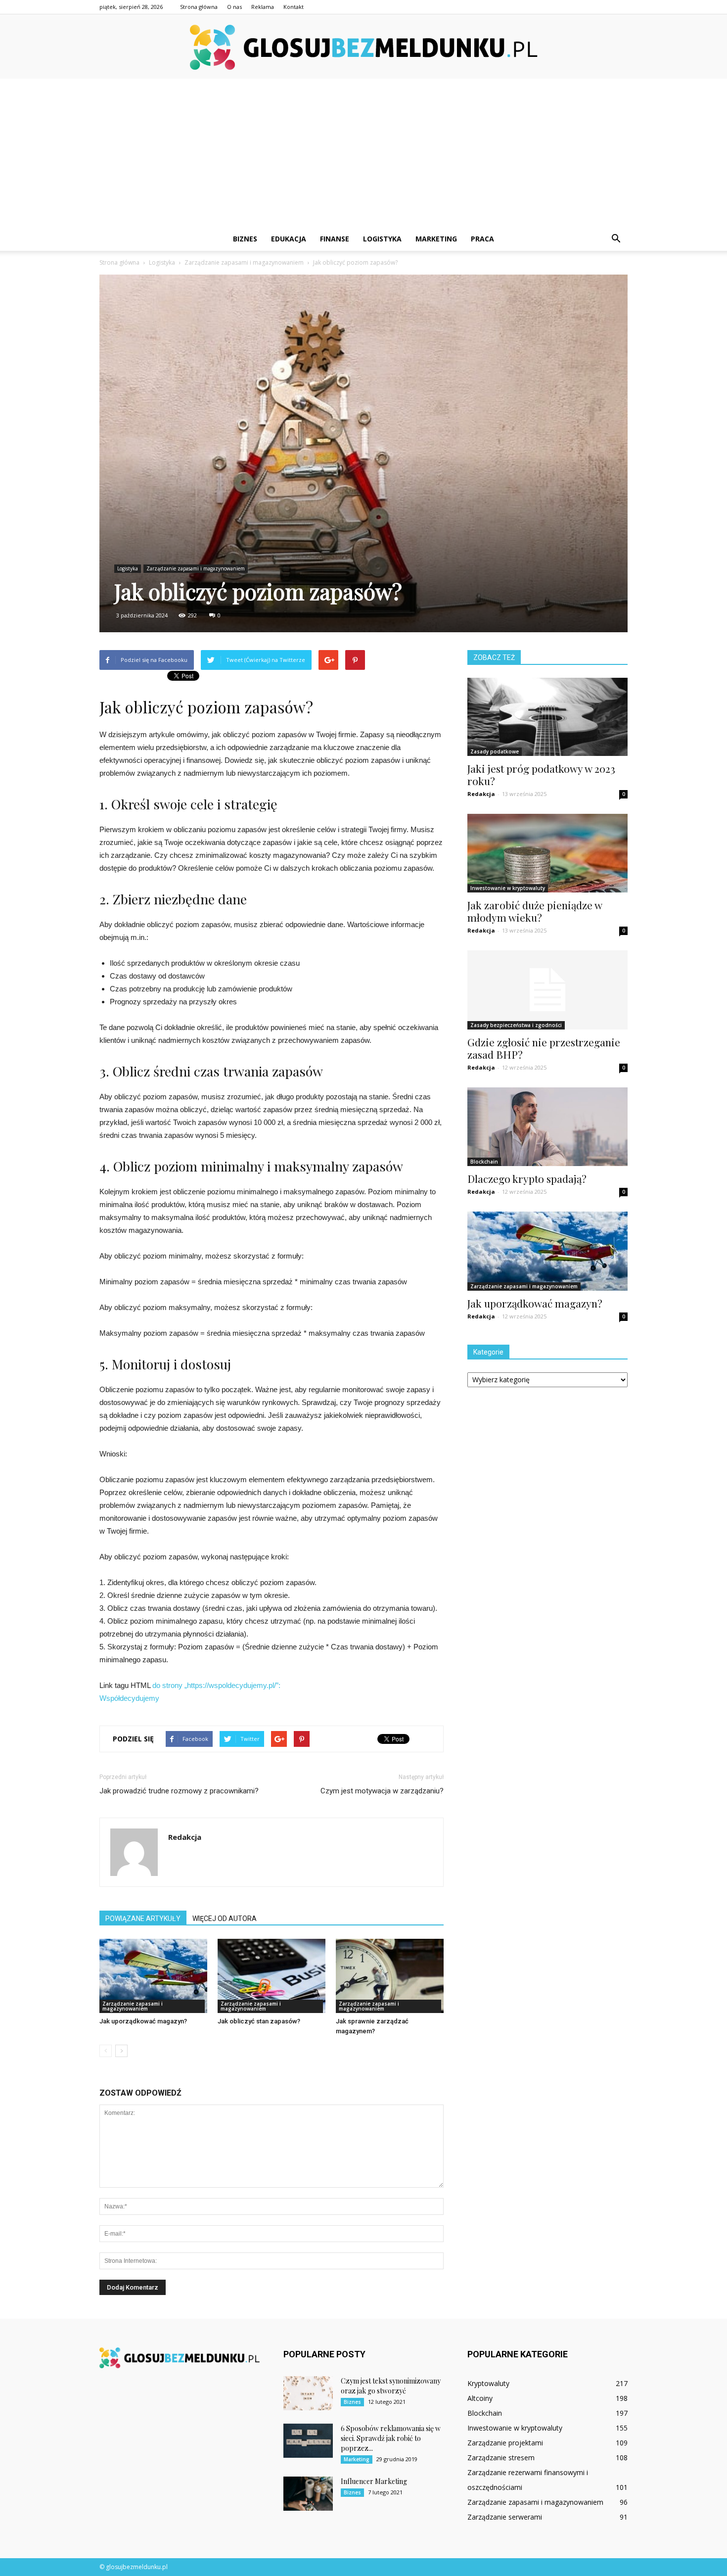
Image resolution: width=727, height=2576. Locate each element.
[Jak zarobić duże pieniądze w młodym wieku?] (547, 853)
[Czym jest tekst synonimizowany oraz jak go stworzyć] (308, 2393)
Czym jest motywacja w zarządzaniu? (382, 1791)
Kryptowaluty (488, 2383)
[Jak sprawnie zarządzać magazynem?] (390, 1976)
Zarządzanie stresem (501, 2458)
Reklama (263, 7)
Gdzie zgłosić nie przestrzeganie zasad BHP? (544, 1048)
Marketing (436, 239)
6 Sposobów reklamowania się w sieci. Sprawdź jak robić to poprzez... (391, 2438)
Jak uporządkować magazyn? (143, 2021)
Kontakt (294, 7)
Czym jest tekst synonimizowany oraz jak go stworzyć (391, 2386)
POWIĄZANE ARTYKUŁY (143, 1919)
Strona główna (199, 7)
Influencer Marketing (374, 2481)
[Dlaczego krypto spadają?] (547, 1127)
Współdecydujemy (129, 1698)
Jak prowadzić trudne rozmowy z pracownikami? (179, 1791)
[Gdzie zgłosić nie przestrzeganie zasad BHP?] (547, 990)
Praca (482, 239)
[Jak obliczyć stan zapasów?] (272, 1976)
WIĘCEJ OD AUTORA (225, 1919)
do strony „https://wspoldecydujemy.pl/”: (216, 1685)
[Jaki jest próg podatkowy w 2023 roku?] (547, 717)
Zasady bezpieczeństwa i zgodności (516, 1025)
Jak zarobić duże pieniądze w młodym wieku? (535, 911)
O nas (234, 7)
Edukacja (289, 239)
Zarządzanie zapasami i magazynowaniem (196, 568)
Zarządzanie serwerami (505, 2517)
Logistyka (382, 239)
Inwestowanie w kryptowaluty (508, 888)
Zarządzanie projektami (505, 2443)
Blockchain (484, 1162)
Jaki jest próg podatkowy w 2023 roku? (541, 774)
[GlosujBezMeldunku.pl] (363, 47)
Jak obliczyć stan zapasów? (259, 2021)
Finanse (335, 239)
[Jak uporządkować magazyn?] (153, 1976)
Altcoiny (480, 2398)
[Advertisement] (363, 153)
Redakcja (185, 1837)
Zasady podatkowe (495, 751)
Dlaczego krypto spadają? (527, 1178)
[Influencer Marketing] (308, 2494)
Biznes (245, 239)
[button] (616, 239)
